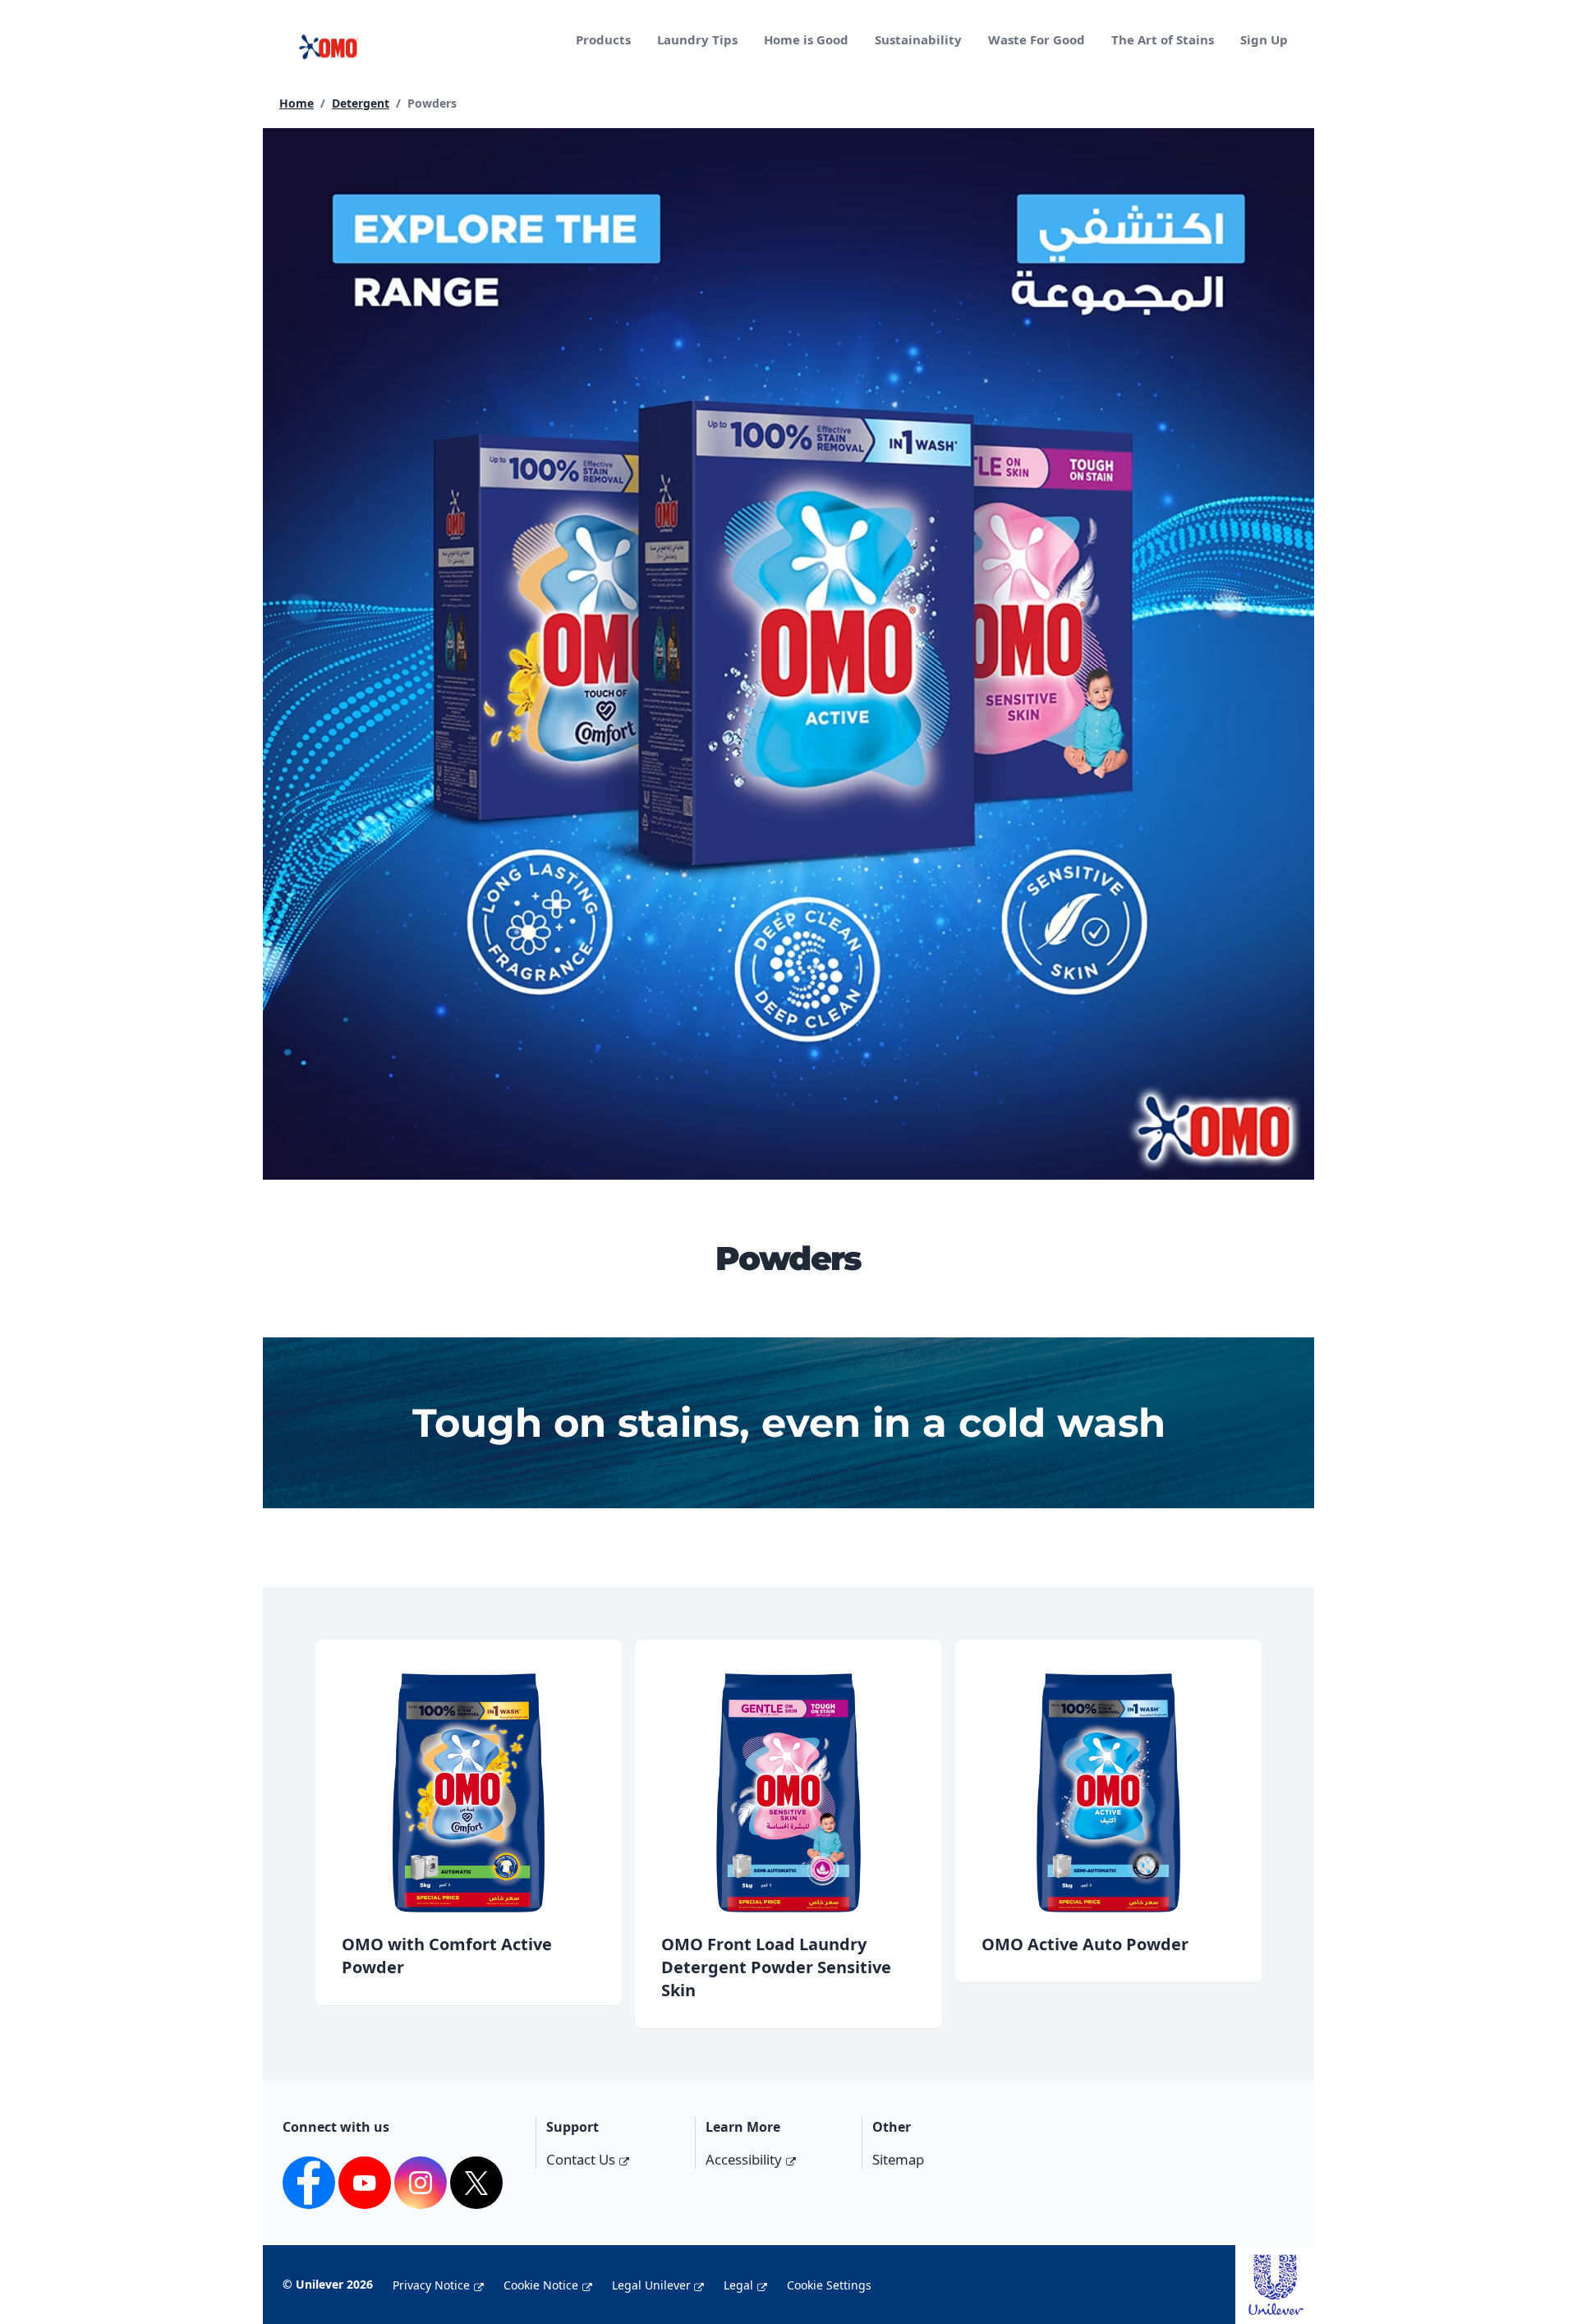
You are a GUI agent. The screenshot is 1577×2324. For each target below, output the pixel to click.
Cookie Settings (829, 2285)
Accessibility (744, 2159)
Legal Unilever (651, 2285)
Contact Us (581, 2159)
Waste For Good (1037, 39)
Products (603, 39)
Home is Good (806, 39)
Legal (738, 2285)
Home (297, 103)
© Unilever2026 (328, 2284)
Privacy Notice (431, 2285)
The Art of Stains (1163, 39)
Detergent (361, 103)
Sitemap (898, 2159)
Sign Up (1264, 39)
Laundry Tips (697, 39)
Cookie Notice (541, 2285)
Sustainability (918, 39)
